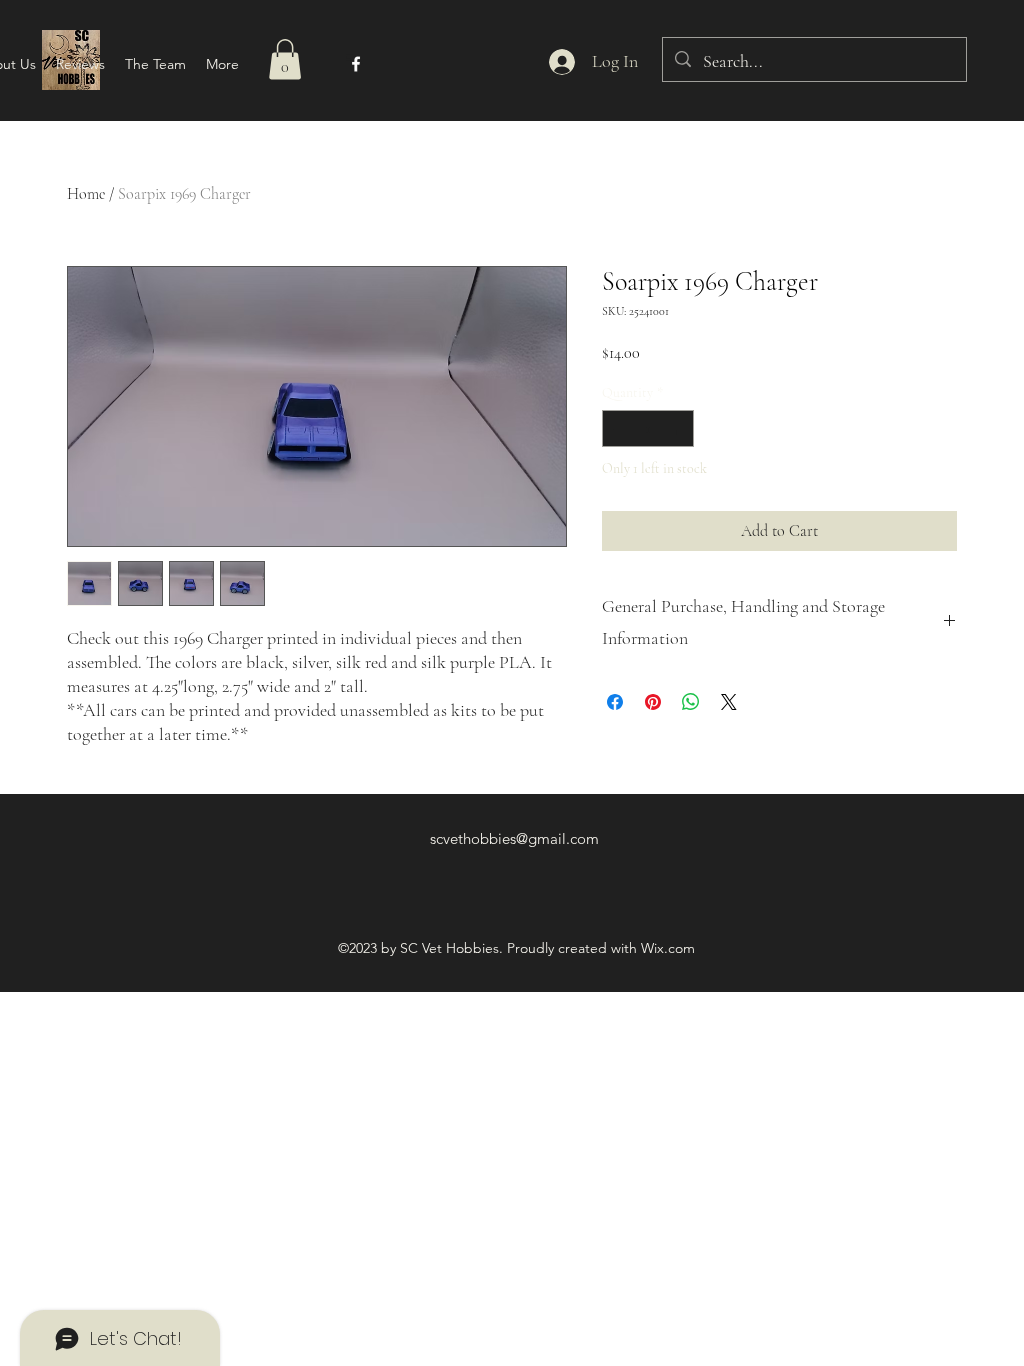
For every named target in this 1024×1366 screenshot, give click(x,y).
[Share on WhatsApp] (691, 702)
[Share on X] (729, 702)
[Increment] (678, 428)
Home (86, 194)
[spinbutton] (648, 428)
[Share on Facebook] (615, 702)
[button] (285, 59)
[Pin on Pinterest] (653, 702)
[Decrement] (617, 428)
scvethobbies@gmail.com (514, 838)
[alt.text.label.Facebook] (356, 64)
